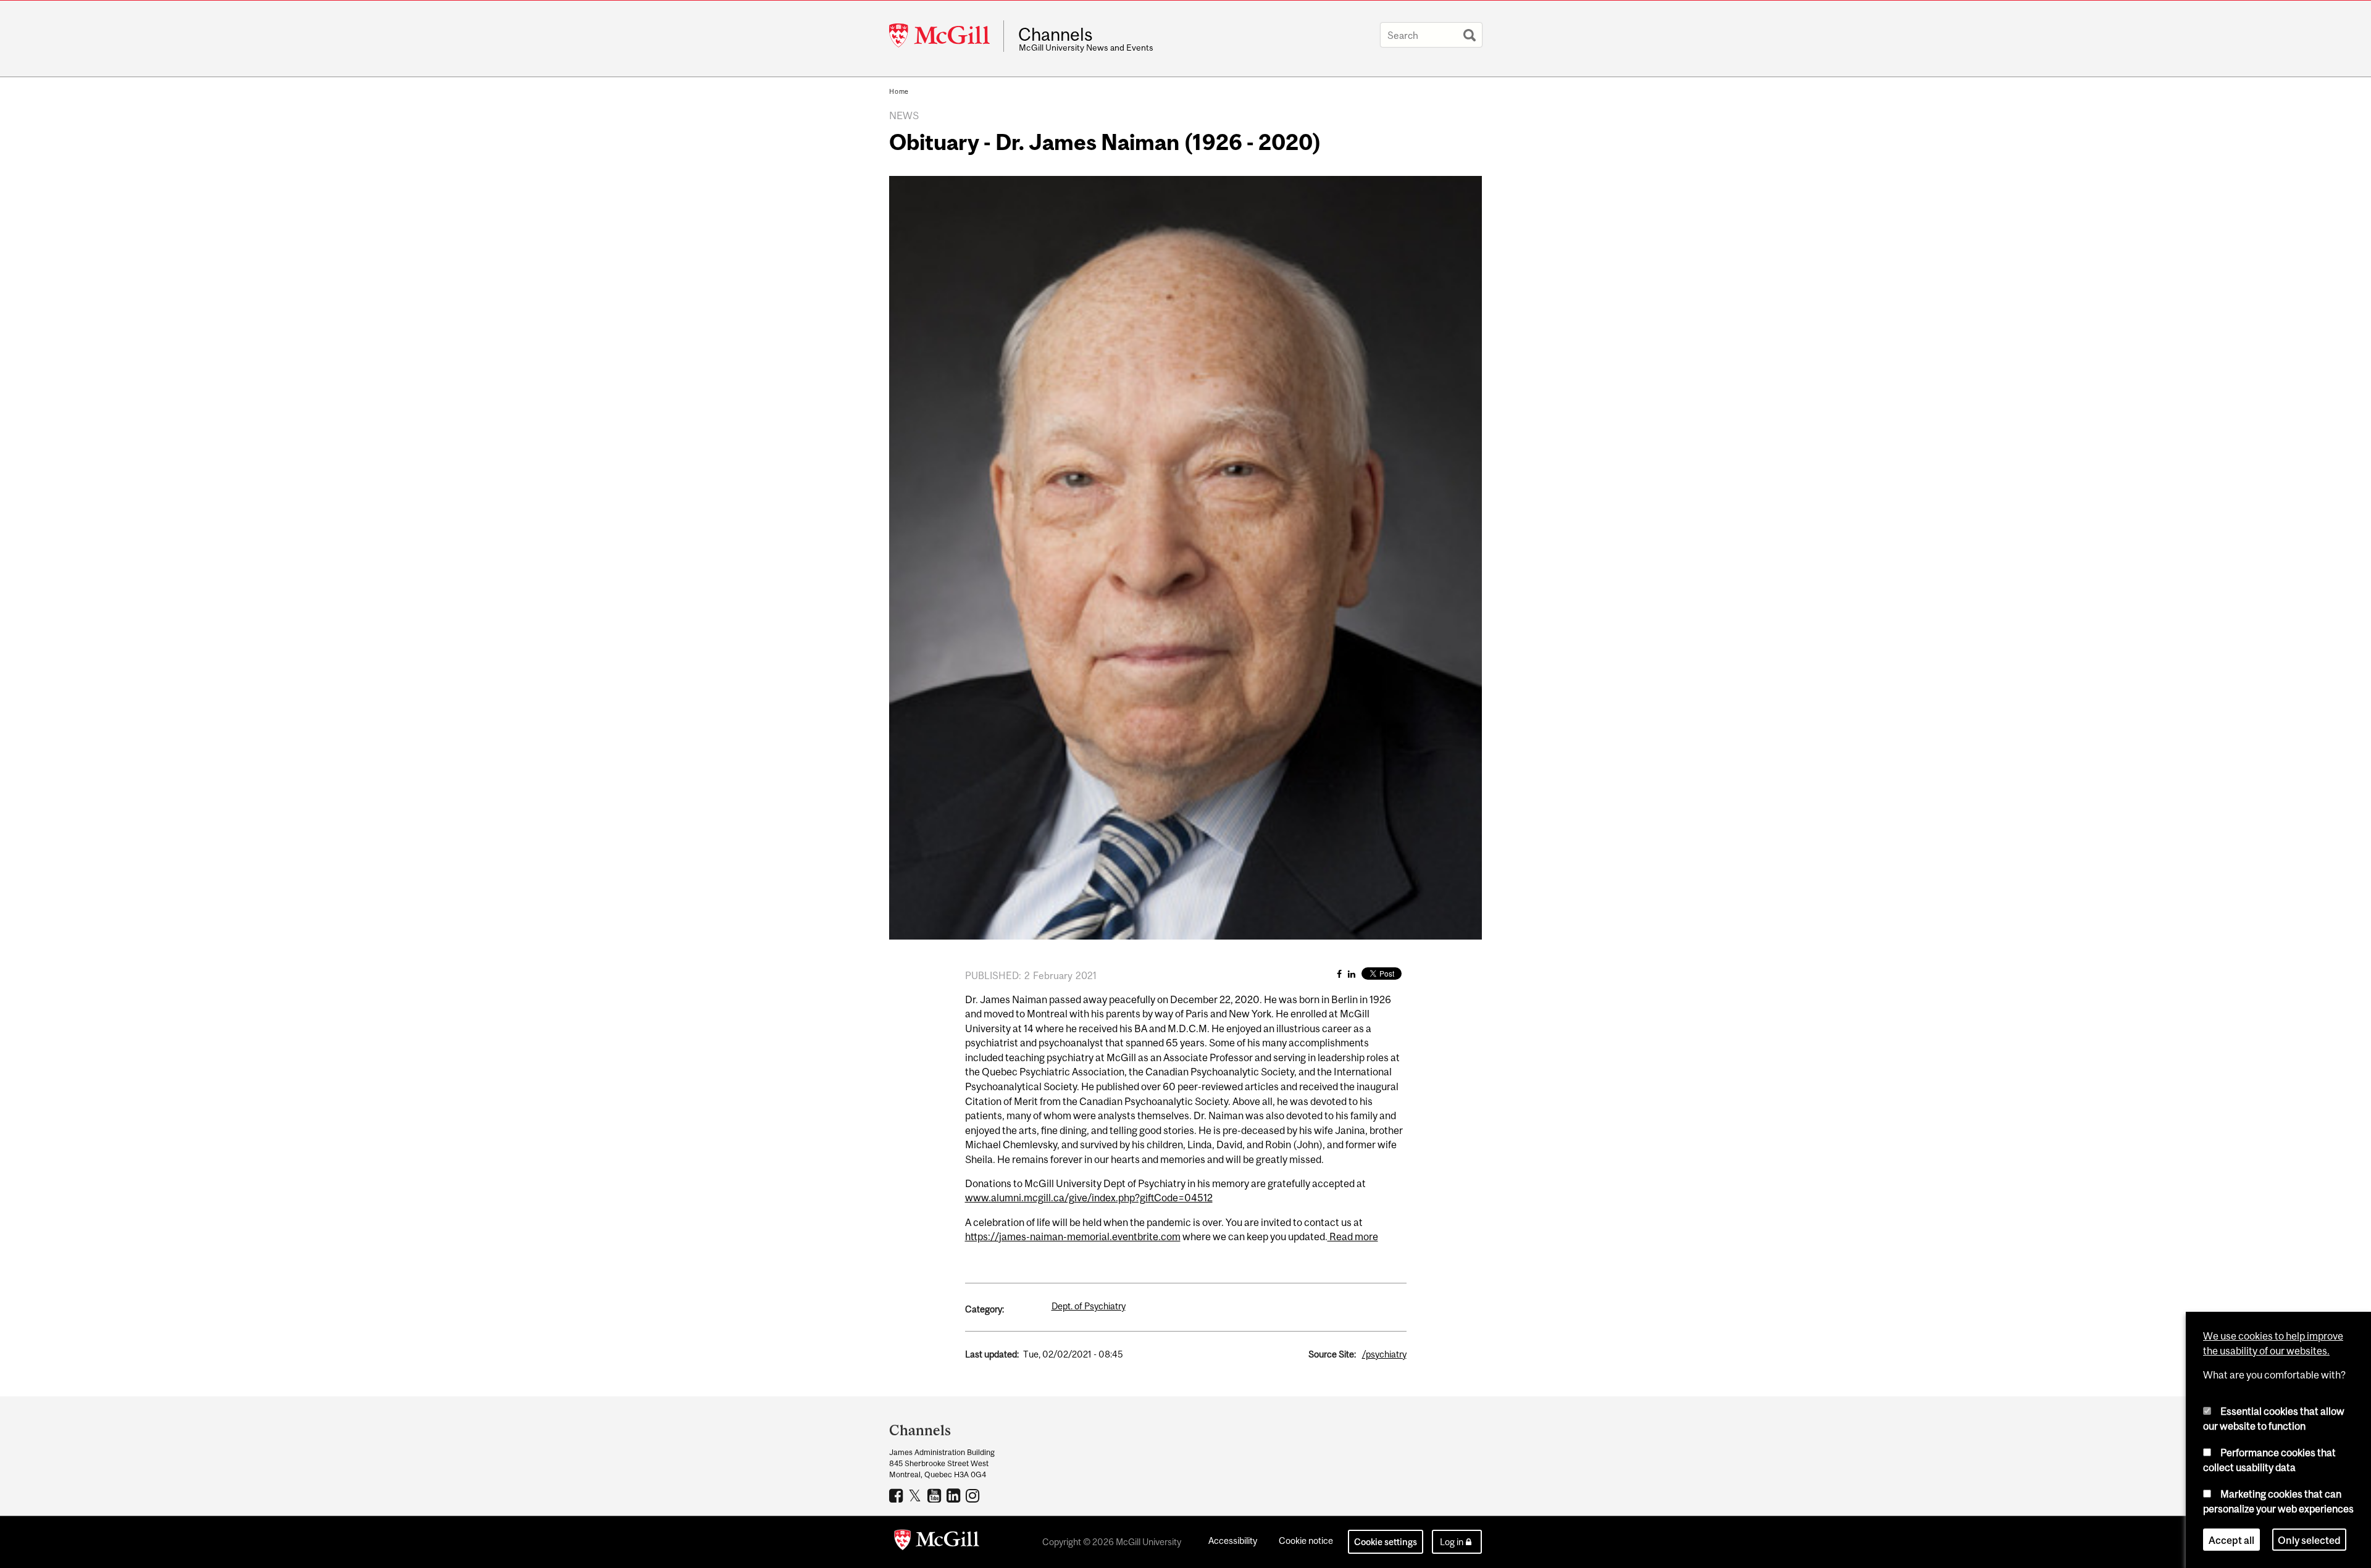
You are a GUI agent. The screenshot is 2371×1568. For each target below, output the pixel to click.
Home (899, 91)
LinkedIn (955, 1495)
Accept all (2231, 1540)
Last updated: (992, 1354)
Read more (1353, 1236)
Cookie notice (1306, 1541)
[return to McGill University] (937, 1542)
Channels (1056, 35)
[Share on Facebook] (1339, 974)
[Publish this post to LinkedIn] (1352, 974)
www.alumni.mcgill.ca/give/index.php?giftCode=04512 (1089, 1198)
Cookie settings (1386, 1542)
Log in (1452, 1542)
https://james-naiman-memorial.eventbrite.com (1073, 1236)
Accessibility (1233, 1541)
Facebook (897, 1495)
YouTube (936, 1495)
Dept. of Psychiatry (1089, 1306)
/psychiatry (1384, 1354)
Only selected (2309, 1540)
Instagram (974, 1495)
